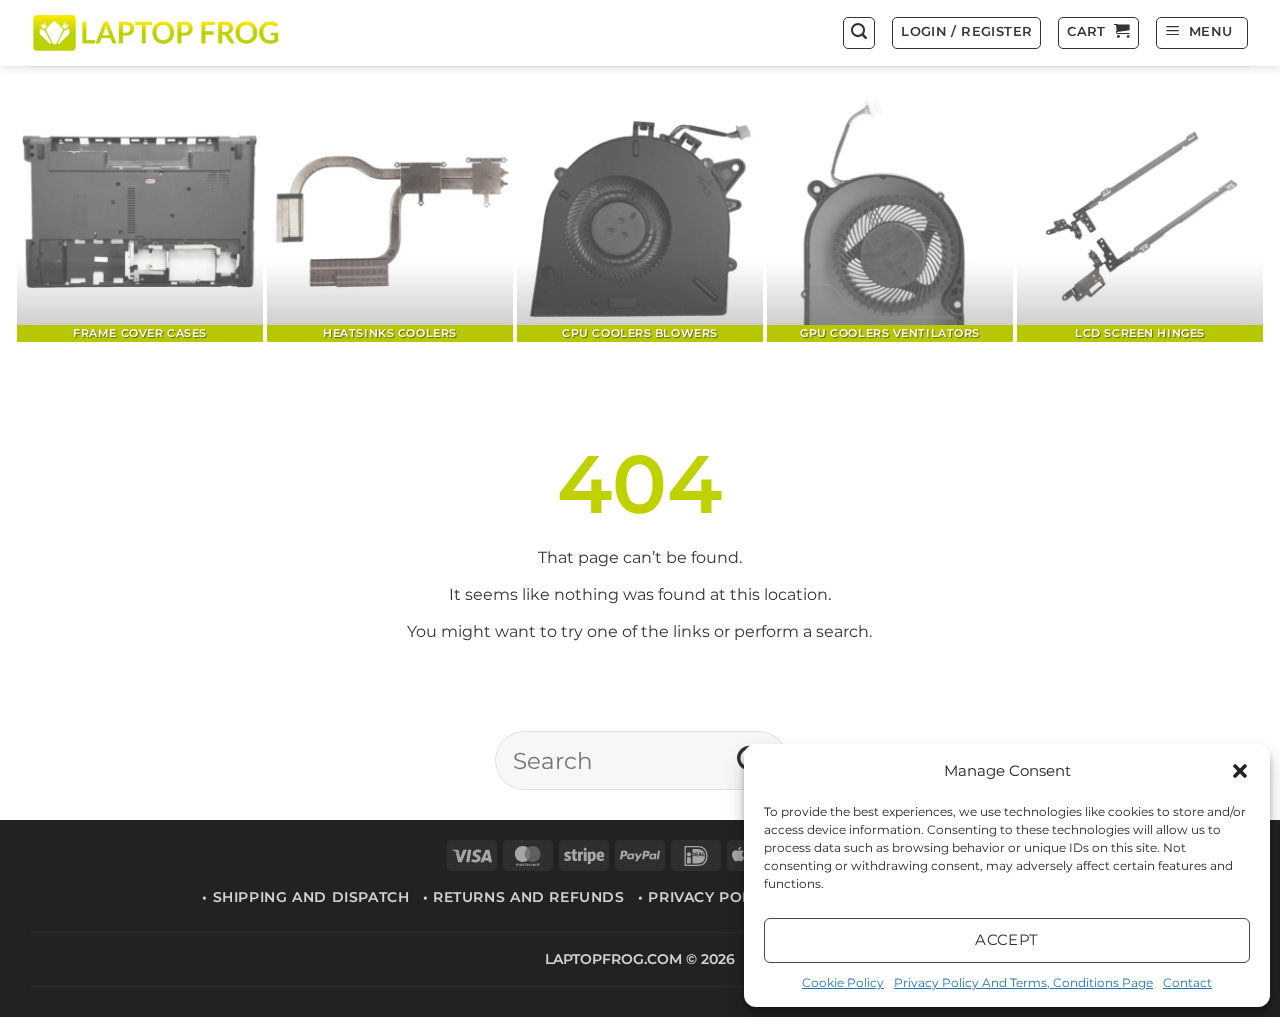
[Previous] (65, 221)
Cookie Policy (843, 982)
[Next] (1215, 221)
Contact (1187, 982)
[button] (1240, 771)
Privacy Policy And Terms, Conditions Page (1023, 982)
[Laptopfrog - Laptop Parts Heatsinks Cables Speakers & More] (158, 32)
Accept (1007, 939)
